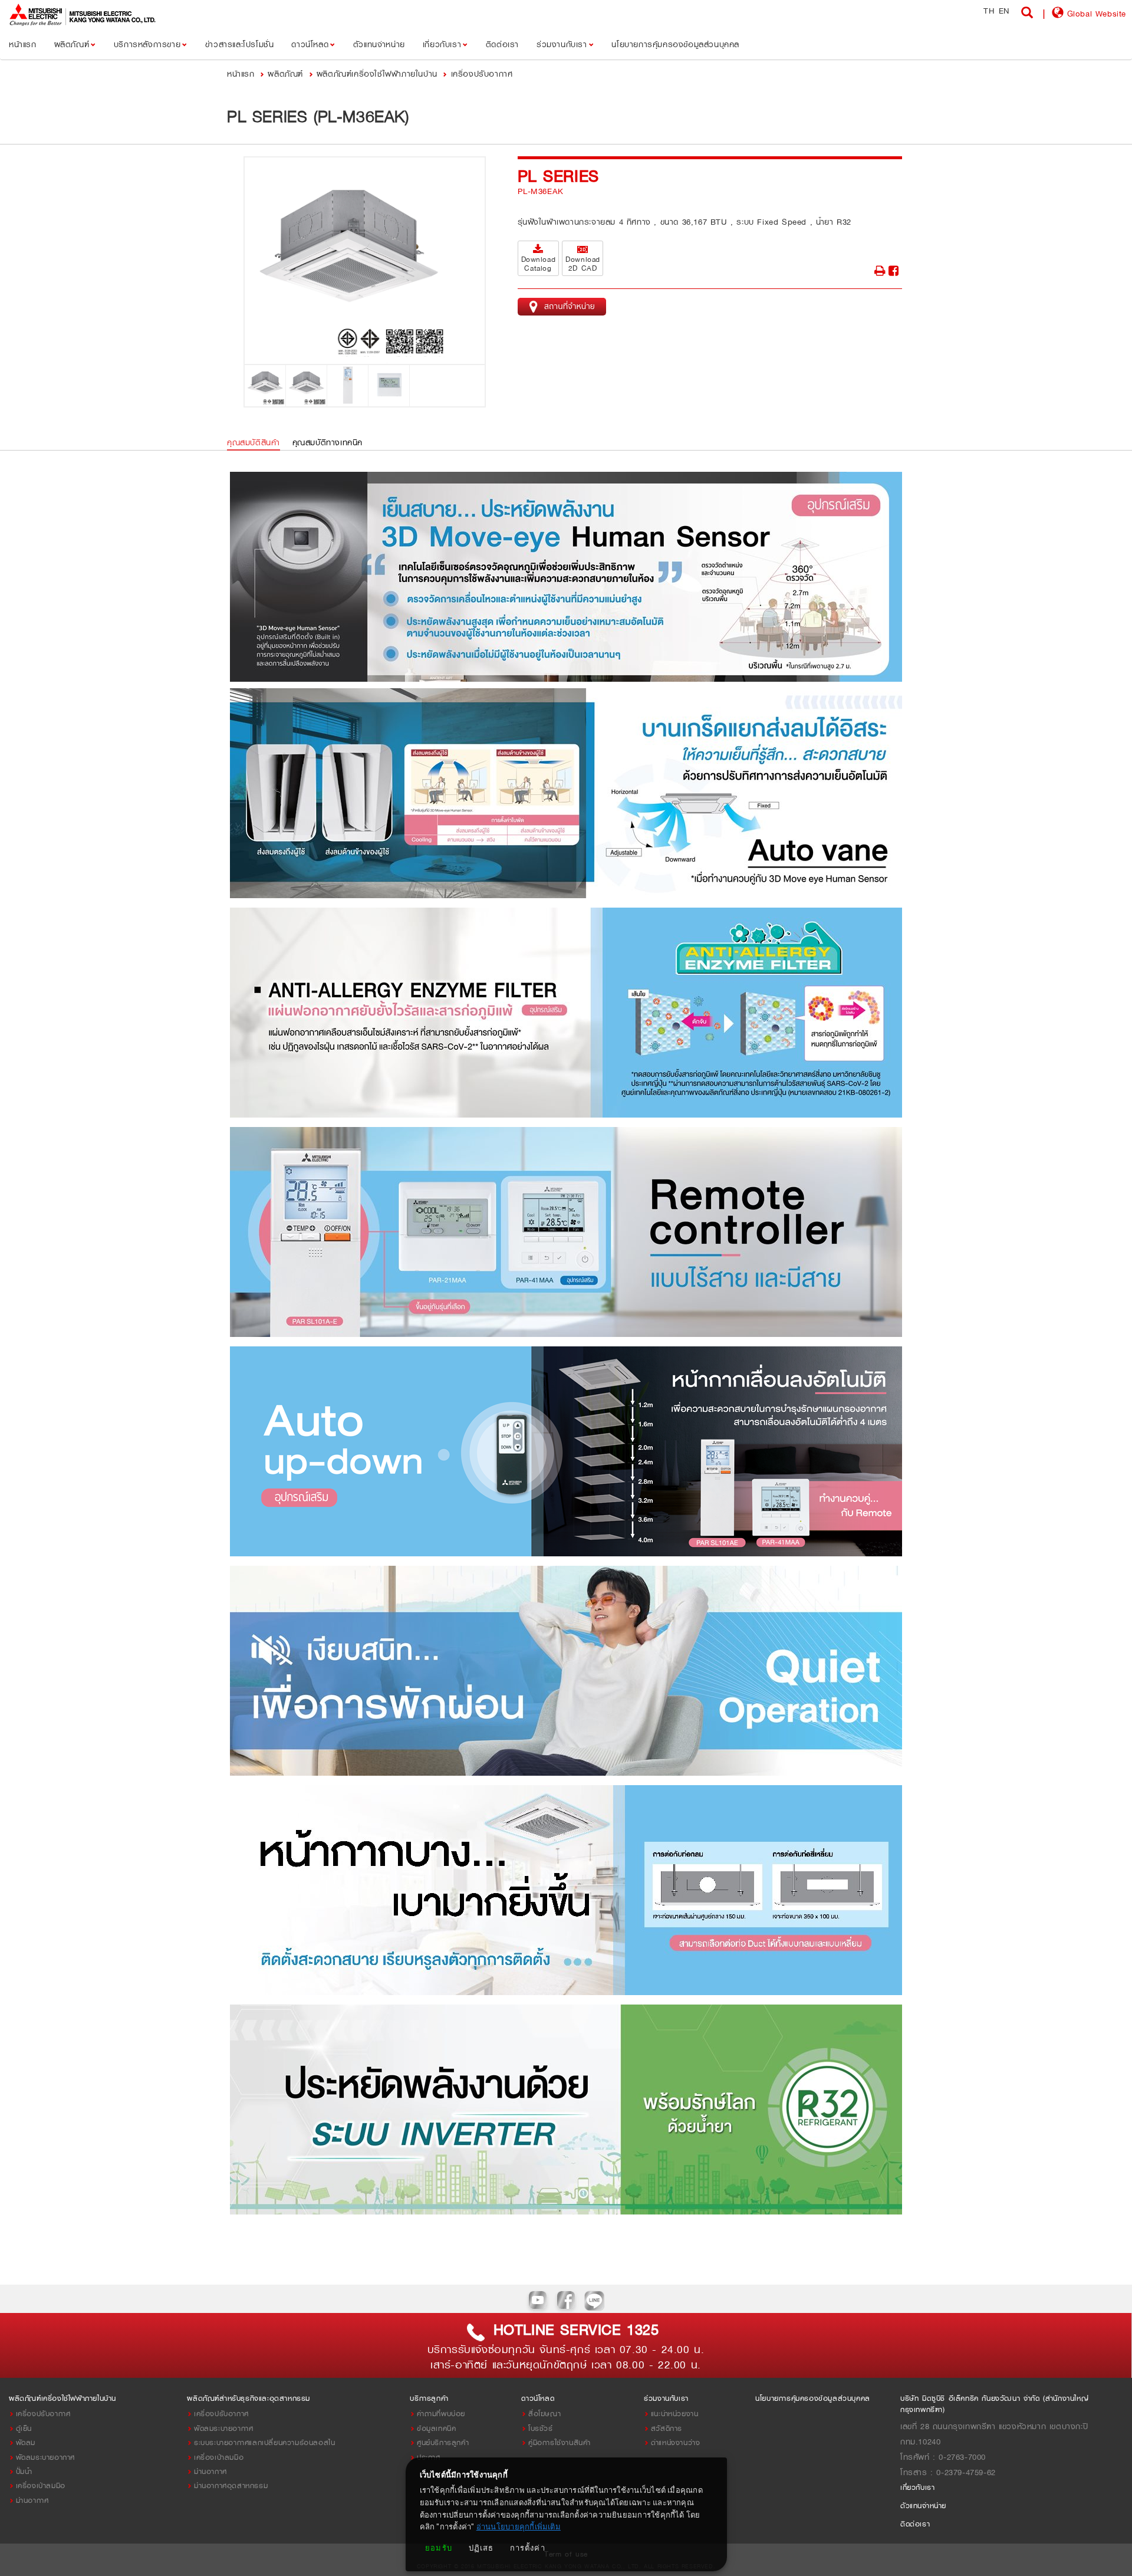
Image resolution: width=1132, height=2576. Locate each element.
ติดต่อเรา (915, 2524)
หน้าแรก (242, 73)
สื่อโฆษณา (544, 2414)
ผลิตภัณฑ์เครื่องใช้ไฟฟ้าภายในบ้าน (377, 73)
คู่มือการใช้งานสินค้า (560, 2442)
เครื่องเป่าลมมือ (41, 2485)
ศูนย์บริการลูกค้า (443, 2442)
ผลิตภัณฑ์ (285, 73)
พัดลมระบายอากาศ (45, 2457)
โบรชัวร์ (541, 2428)
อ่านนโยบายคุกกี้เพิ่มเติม (519, 2527)
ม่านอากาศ (32, 2500)
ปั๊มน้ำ (24, 2471)
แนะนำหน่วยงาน (675, 2414)
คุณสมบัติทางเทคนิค (328, 442)
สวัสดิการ (667, 2428)
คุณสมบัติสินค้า (254, 442)
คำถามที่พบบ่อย (441, 2414)
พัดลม (26, 2442)
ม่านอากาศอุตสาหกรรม (231, 2485)
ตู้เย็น (24, 2428)
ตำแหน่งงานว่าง (676, 2442)
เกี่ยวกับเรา (917, 2487)
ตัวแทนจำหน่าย (923, 2506)
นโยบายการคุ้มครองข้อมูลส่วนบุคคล (813, 2398)
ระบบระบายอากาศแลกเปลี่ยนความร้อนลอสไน (264, 2442)
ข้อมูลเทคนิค (436, 2428)
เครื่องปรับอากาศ (482, 73)
